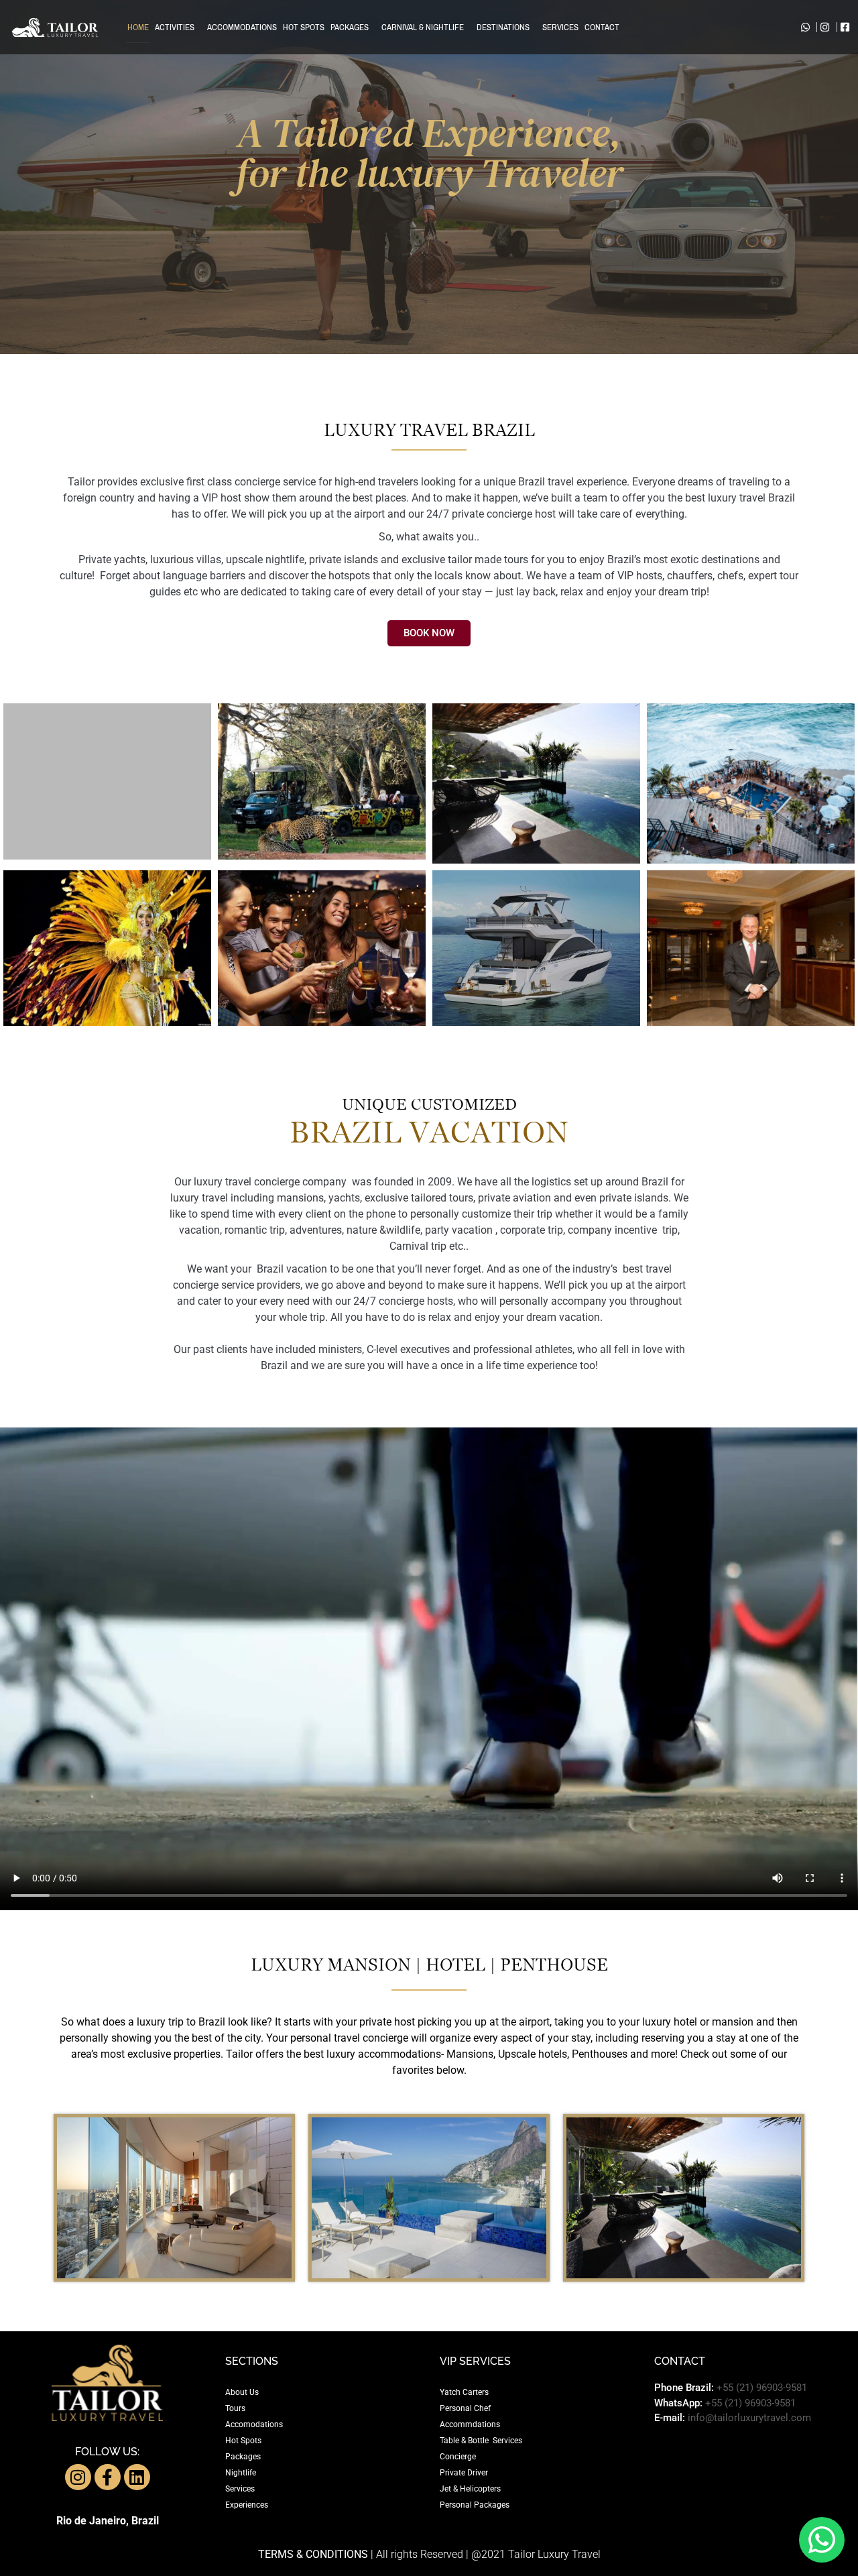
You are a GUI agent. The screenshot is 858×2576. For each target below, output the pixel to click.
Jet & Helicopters (470, 2489)
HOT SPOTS (304, 27)
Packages (243, 2457)
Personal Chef (465, 2408)
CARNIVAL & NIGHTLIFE (423, 27)
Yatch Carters (464, 2392)
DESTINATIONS (503, 27)
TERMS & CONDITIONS (313, 2554)
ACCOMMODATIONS (242, 27)
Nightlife (241, 2473)
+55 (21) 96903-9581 (762, 2388)
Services (240, 2489)
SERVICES (560, 27)
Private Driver (464, 2473)
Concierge (458, 2457)
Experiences (247, 2505)
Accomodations (254, 2424)
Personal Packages (475, 2505)
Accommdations (470, 2424)
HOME (138, 27)
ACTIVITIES (175, 27)
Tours (235, 2408)
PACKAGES (350, 27)
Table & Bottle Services (481, 2441)
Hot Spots (243, 2441)
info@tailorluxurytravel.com (749, 2418)
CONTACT (602, 27)
